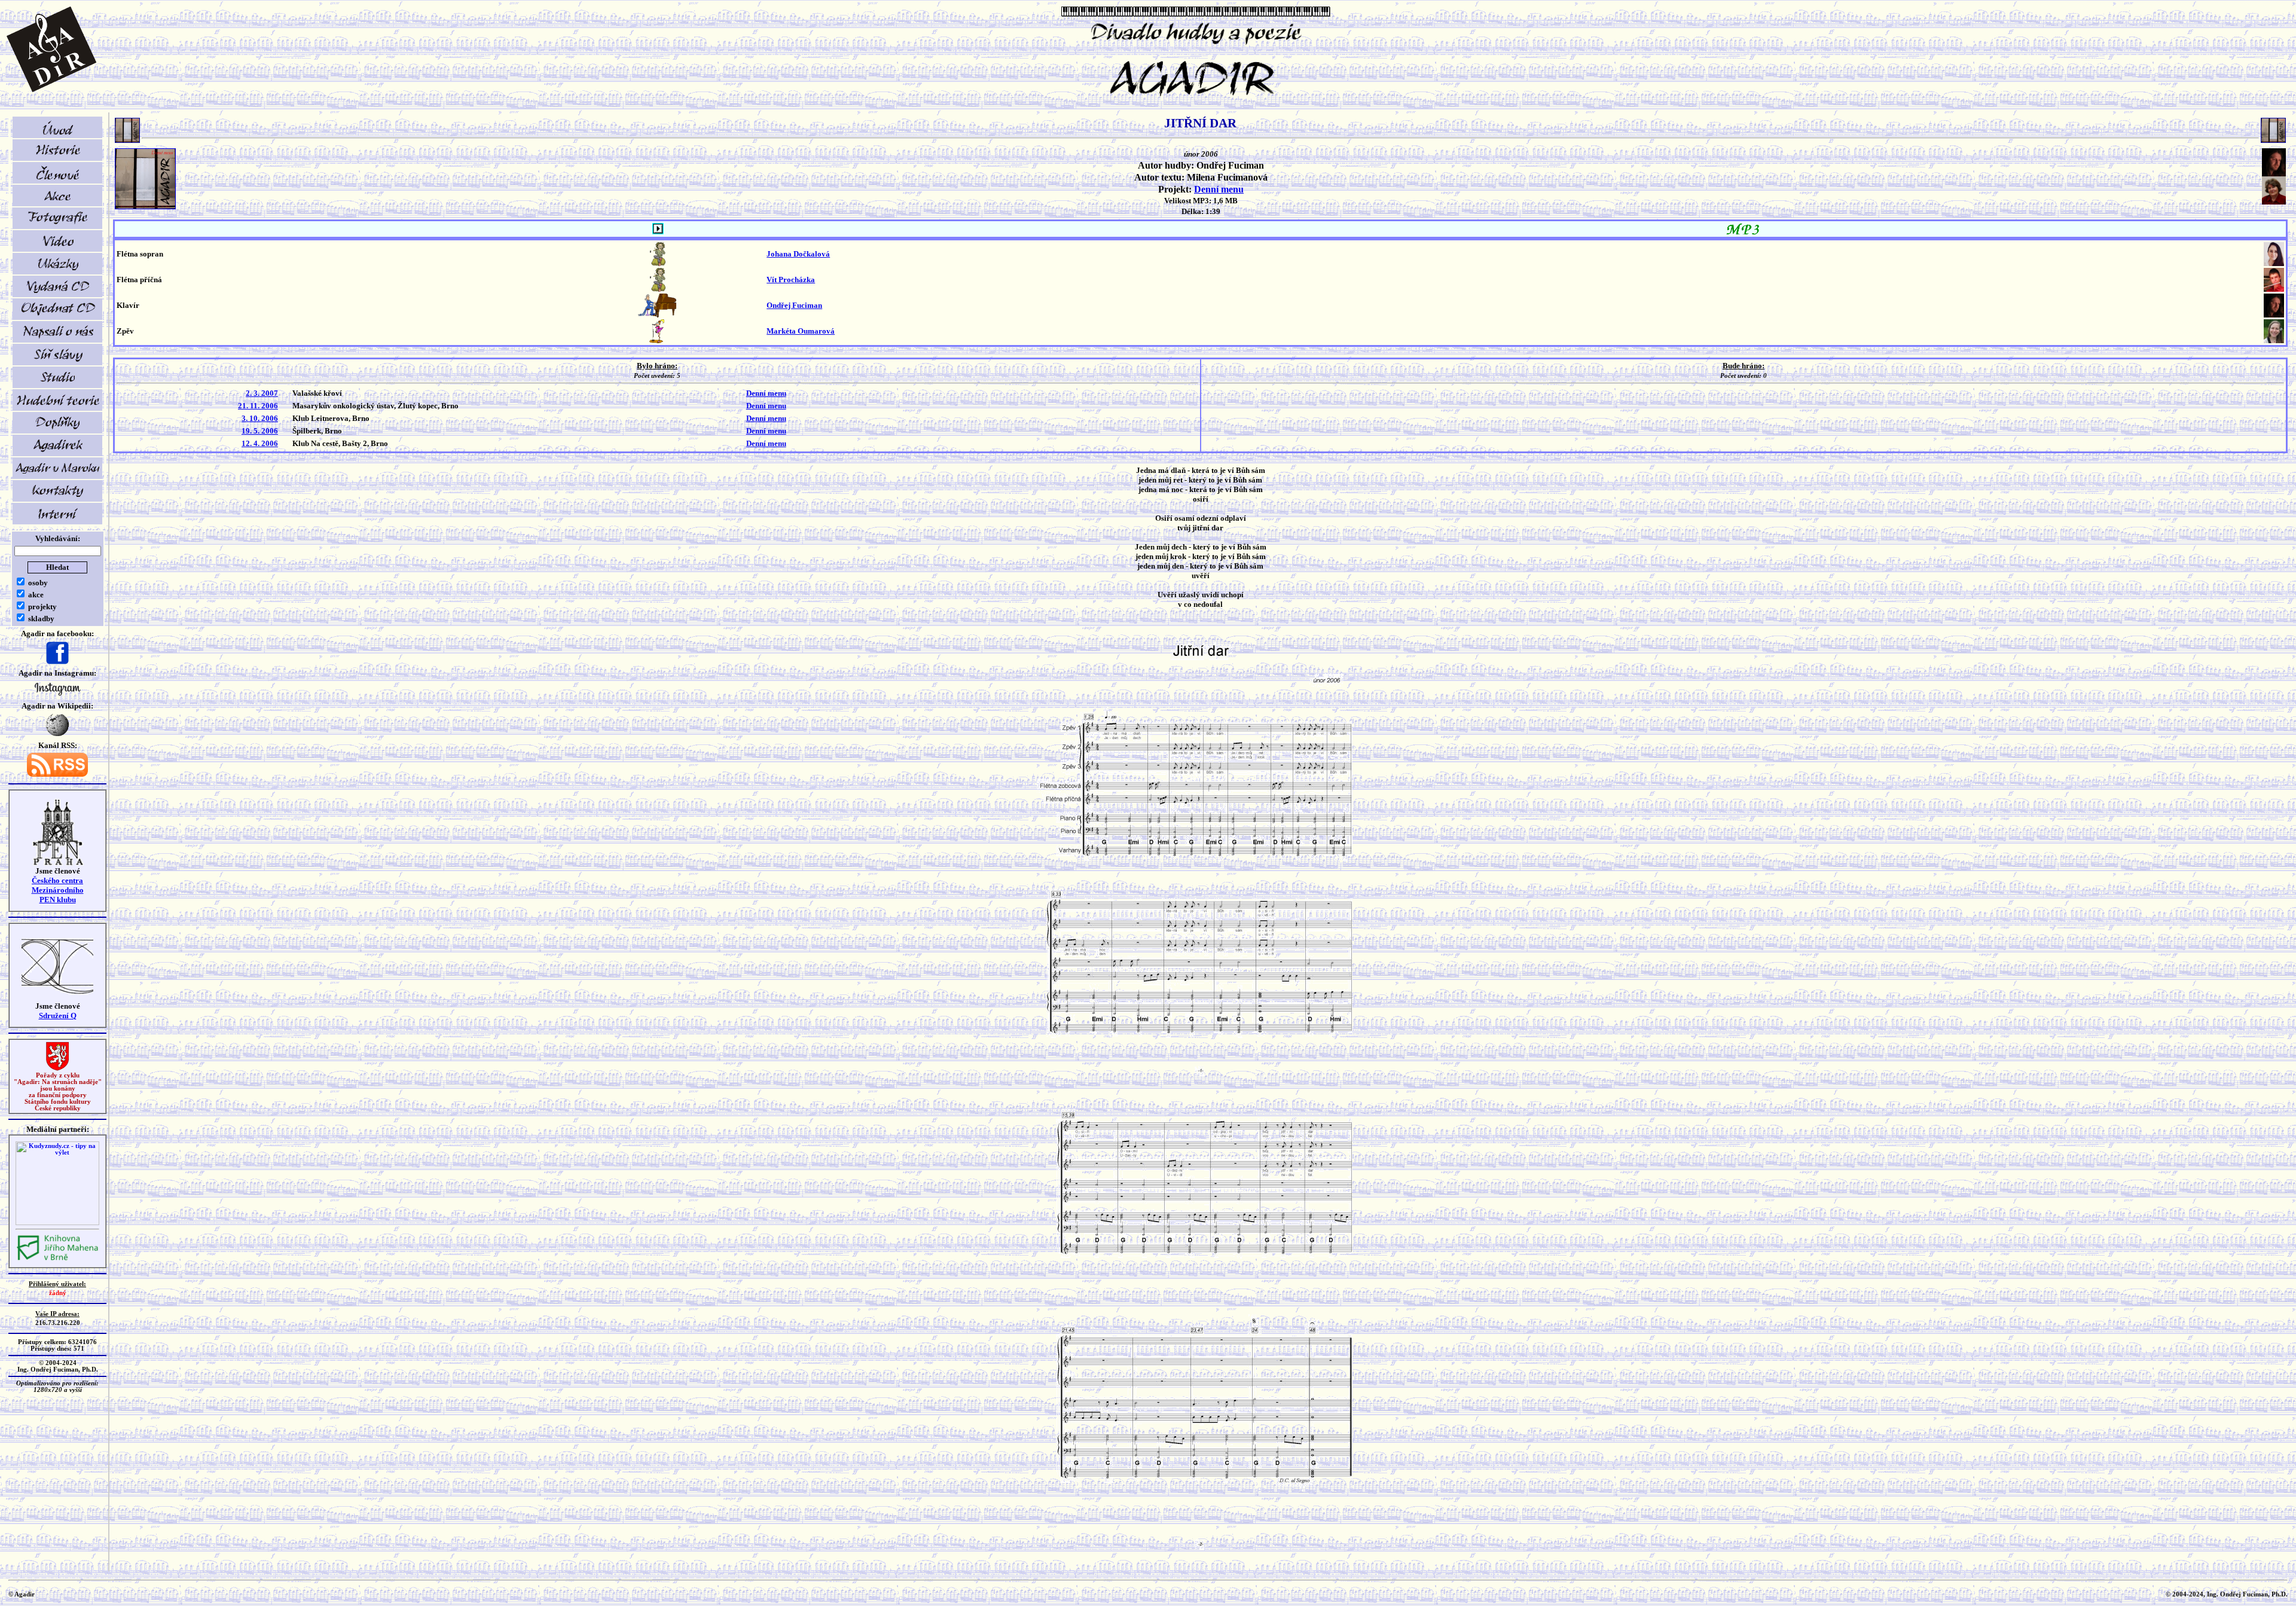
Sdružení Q (58, 1016)
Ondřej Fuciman (794, 305)
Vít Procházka (791, 280)
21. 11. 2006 (258, 406)
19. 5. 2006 (260, 431)
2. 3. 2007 (262, 393)
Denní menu (1219, 189)
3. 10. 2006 (260, 418)
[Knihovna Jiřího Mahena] (57, 1259)
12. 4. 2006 (260, 443)
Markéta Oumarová (801, 331)
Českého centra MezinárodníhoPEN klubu (58, 890)
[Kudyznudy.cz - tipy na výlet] (57, 1223)
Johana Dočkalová (798, 254)
